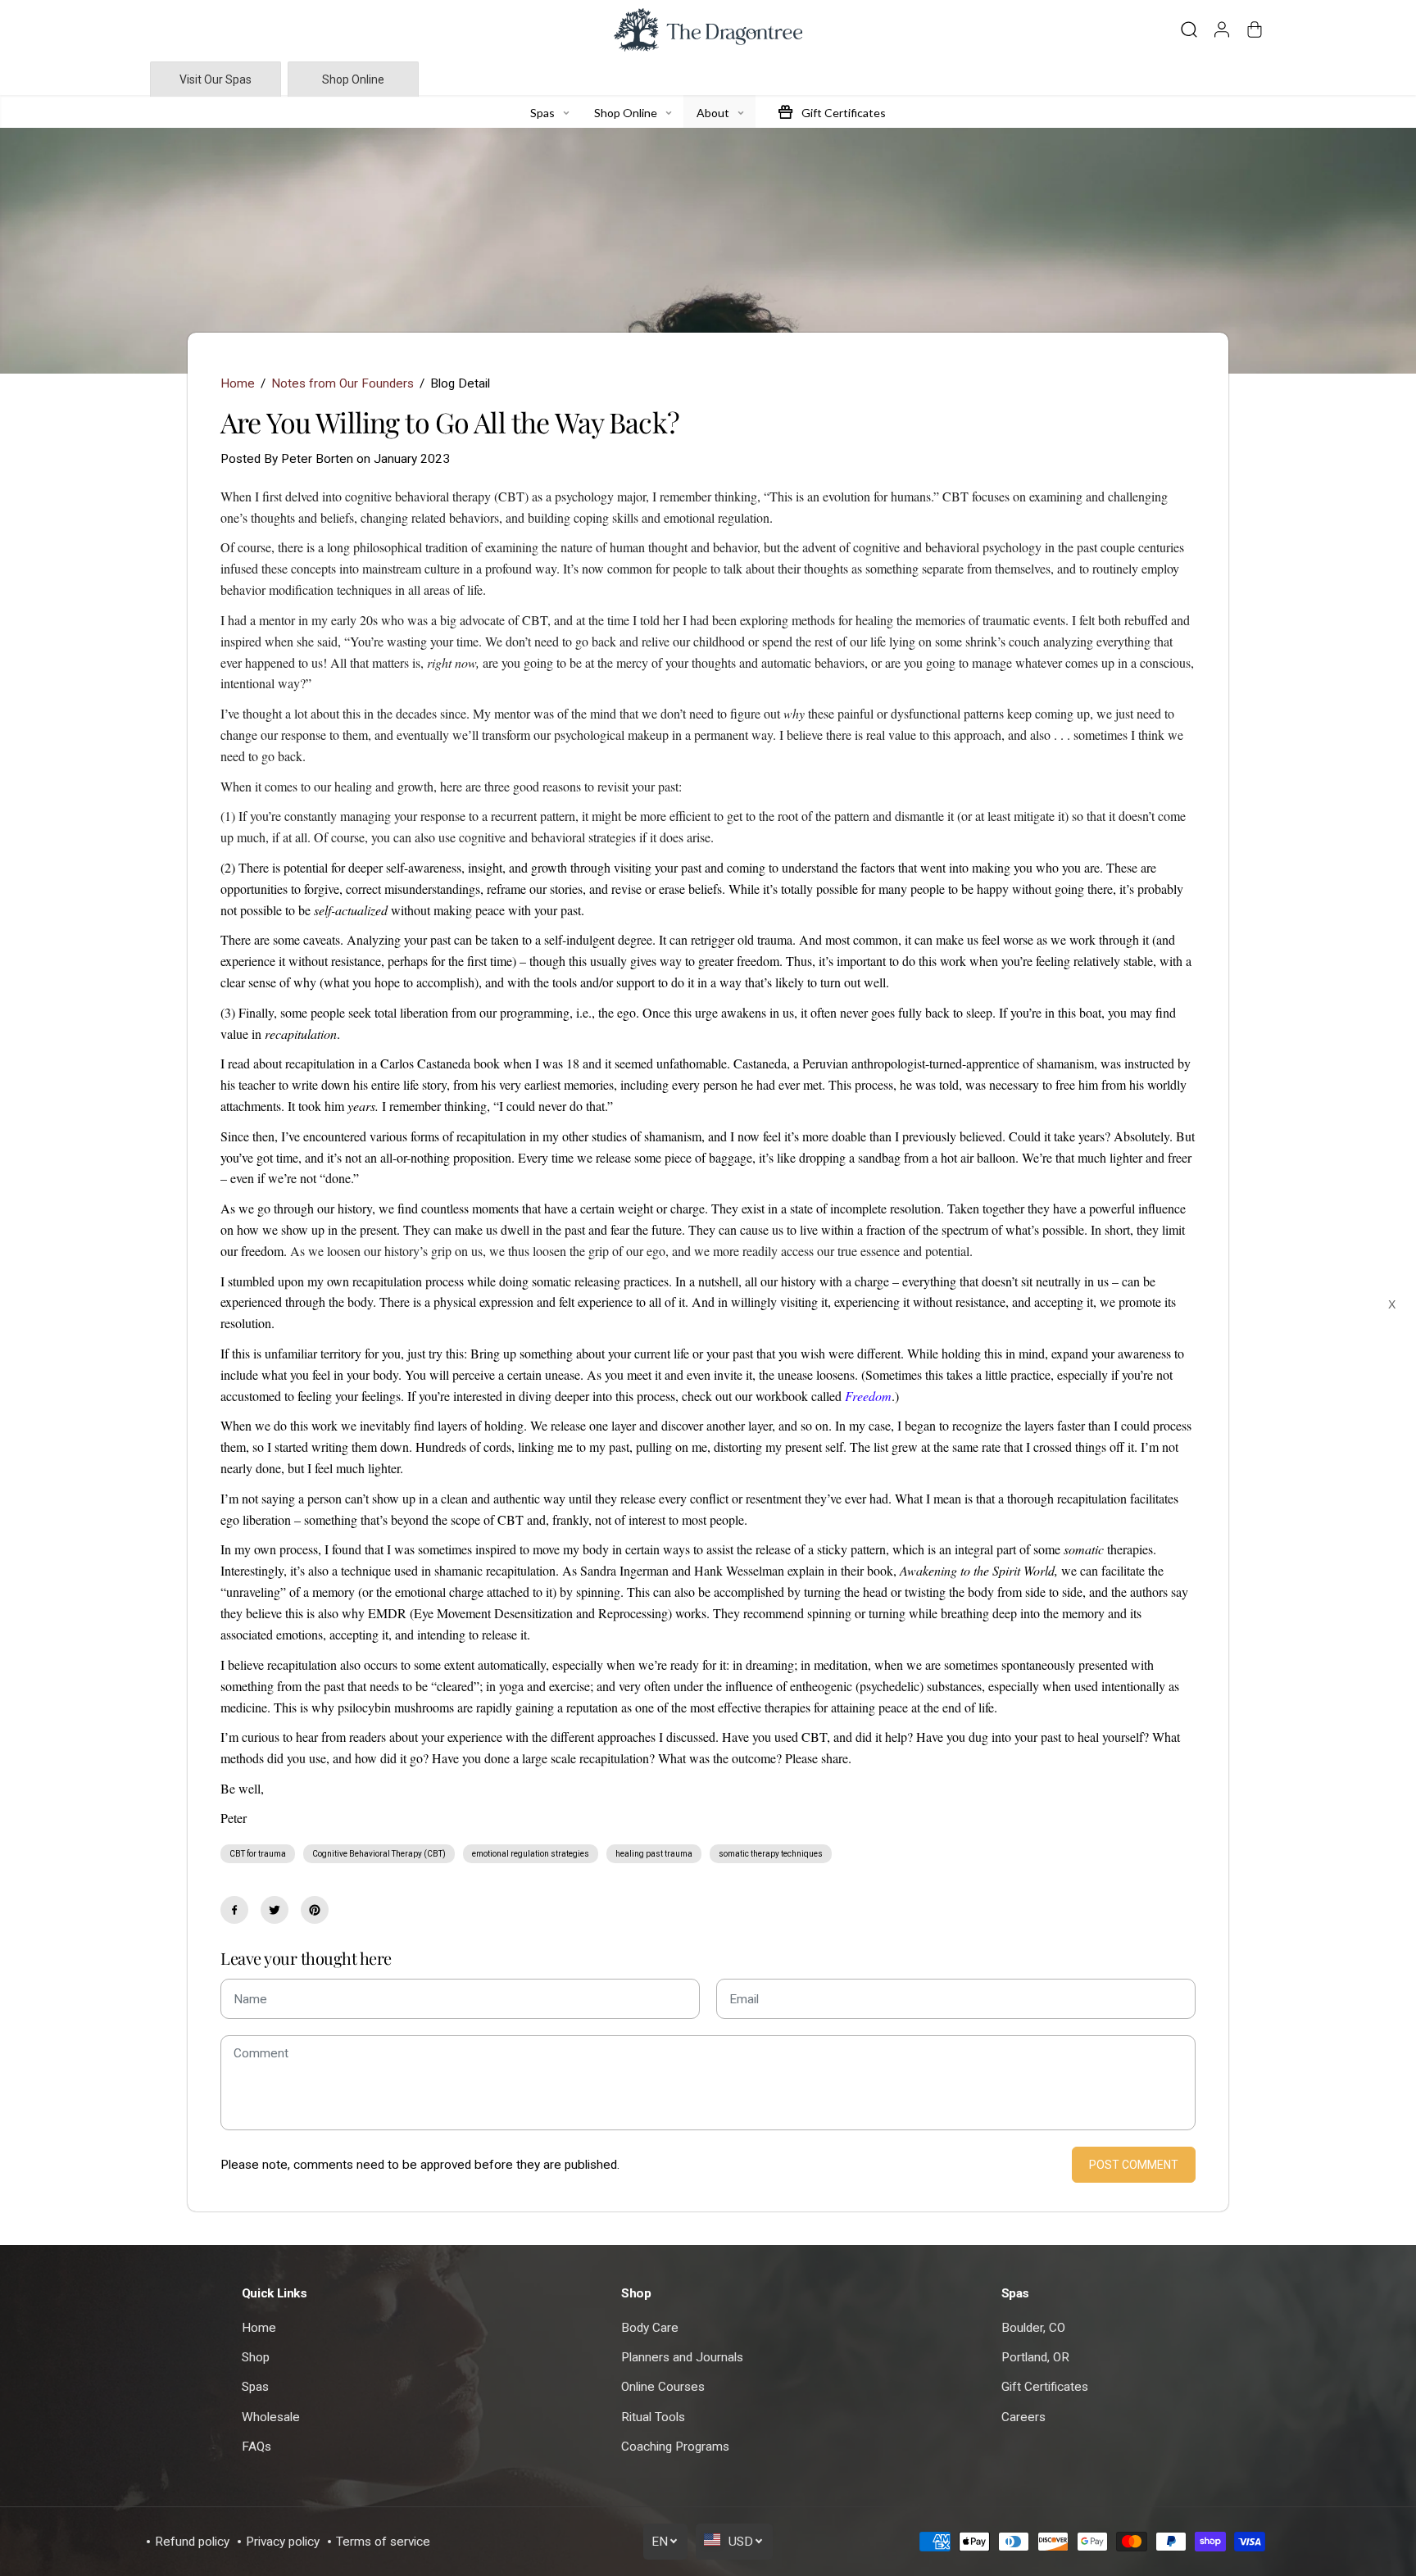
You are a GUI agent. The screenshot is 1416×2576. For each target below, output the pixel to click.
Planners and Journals (682, 2357)
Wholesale (271, 2417)
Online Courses (663, 2387)
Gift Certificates (1045, 2387)
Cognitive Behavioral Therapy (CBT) (379, 1854)
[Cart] (1255, 29)
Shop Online (353, 79)
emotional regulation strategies (531, 1854)
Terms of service (383, 2542)
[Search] (1189, 29)
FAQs (256, 2447)
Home (238, 383)
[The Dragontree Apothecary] (708, 30)
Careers (1023, 2417)
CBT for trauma (258, 1854)
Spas (255, 2387)
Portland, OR (1035, 2357)
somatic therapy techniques (771, 1854)
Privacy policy (283, 2542)
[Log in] (1222, 29)
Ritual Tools (653, 2417)
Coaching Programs (675, 2447)
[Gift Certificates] (785, 111)
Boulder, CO (1033, 2328)
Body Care (650, 2328)
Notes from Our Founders (343, 383)
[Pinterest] (315, 1910)
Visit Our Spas (216, 79)
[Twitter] (275, 1910)
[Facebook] (234, 1910)
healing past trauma (654, 1854)
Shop (256, 2357)
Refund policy (192, 2542)
